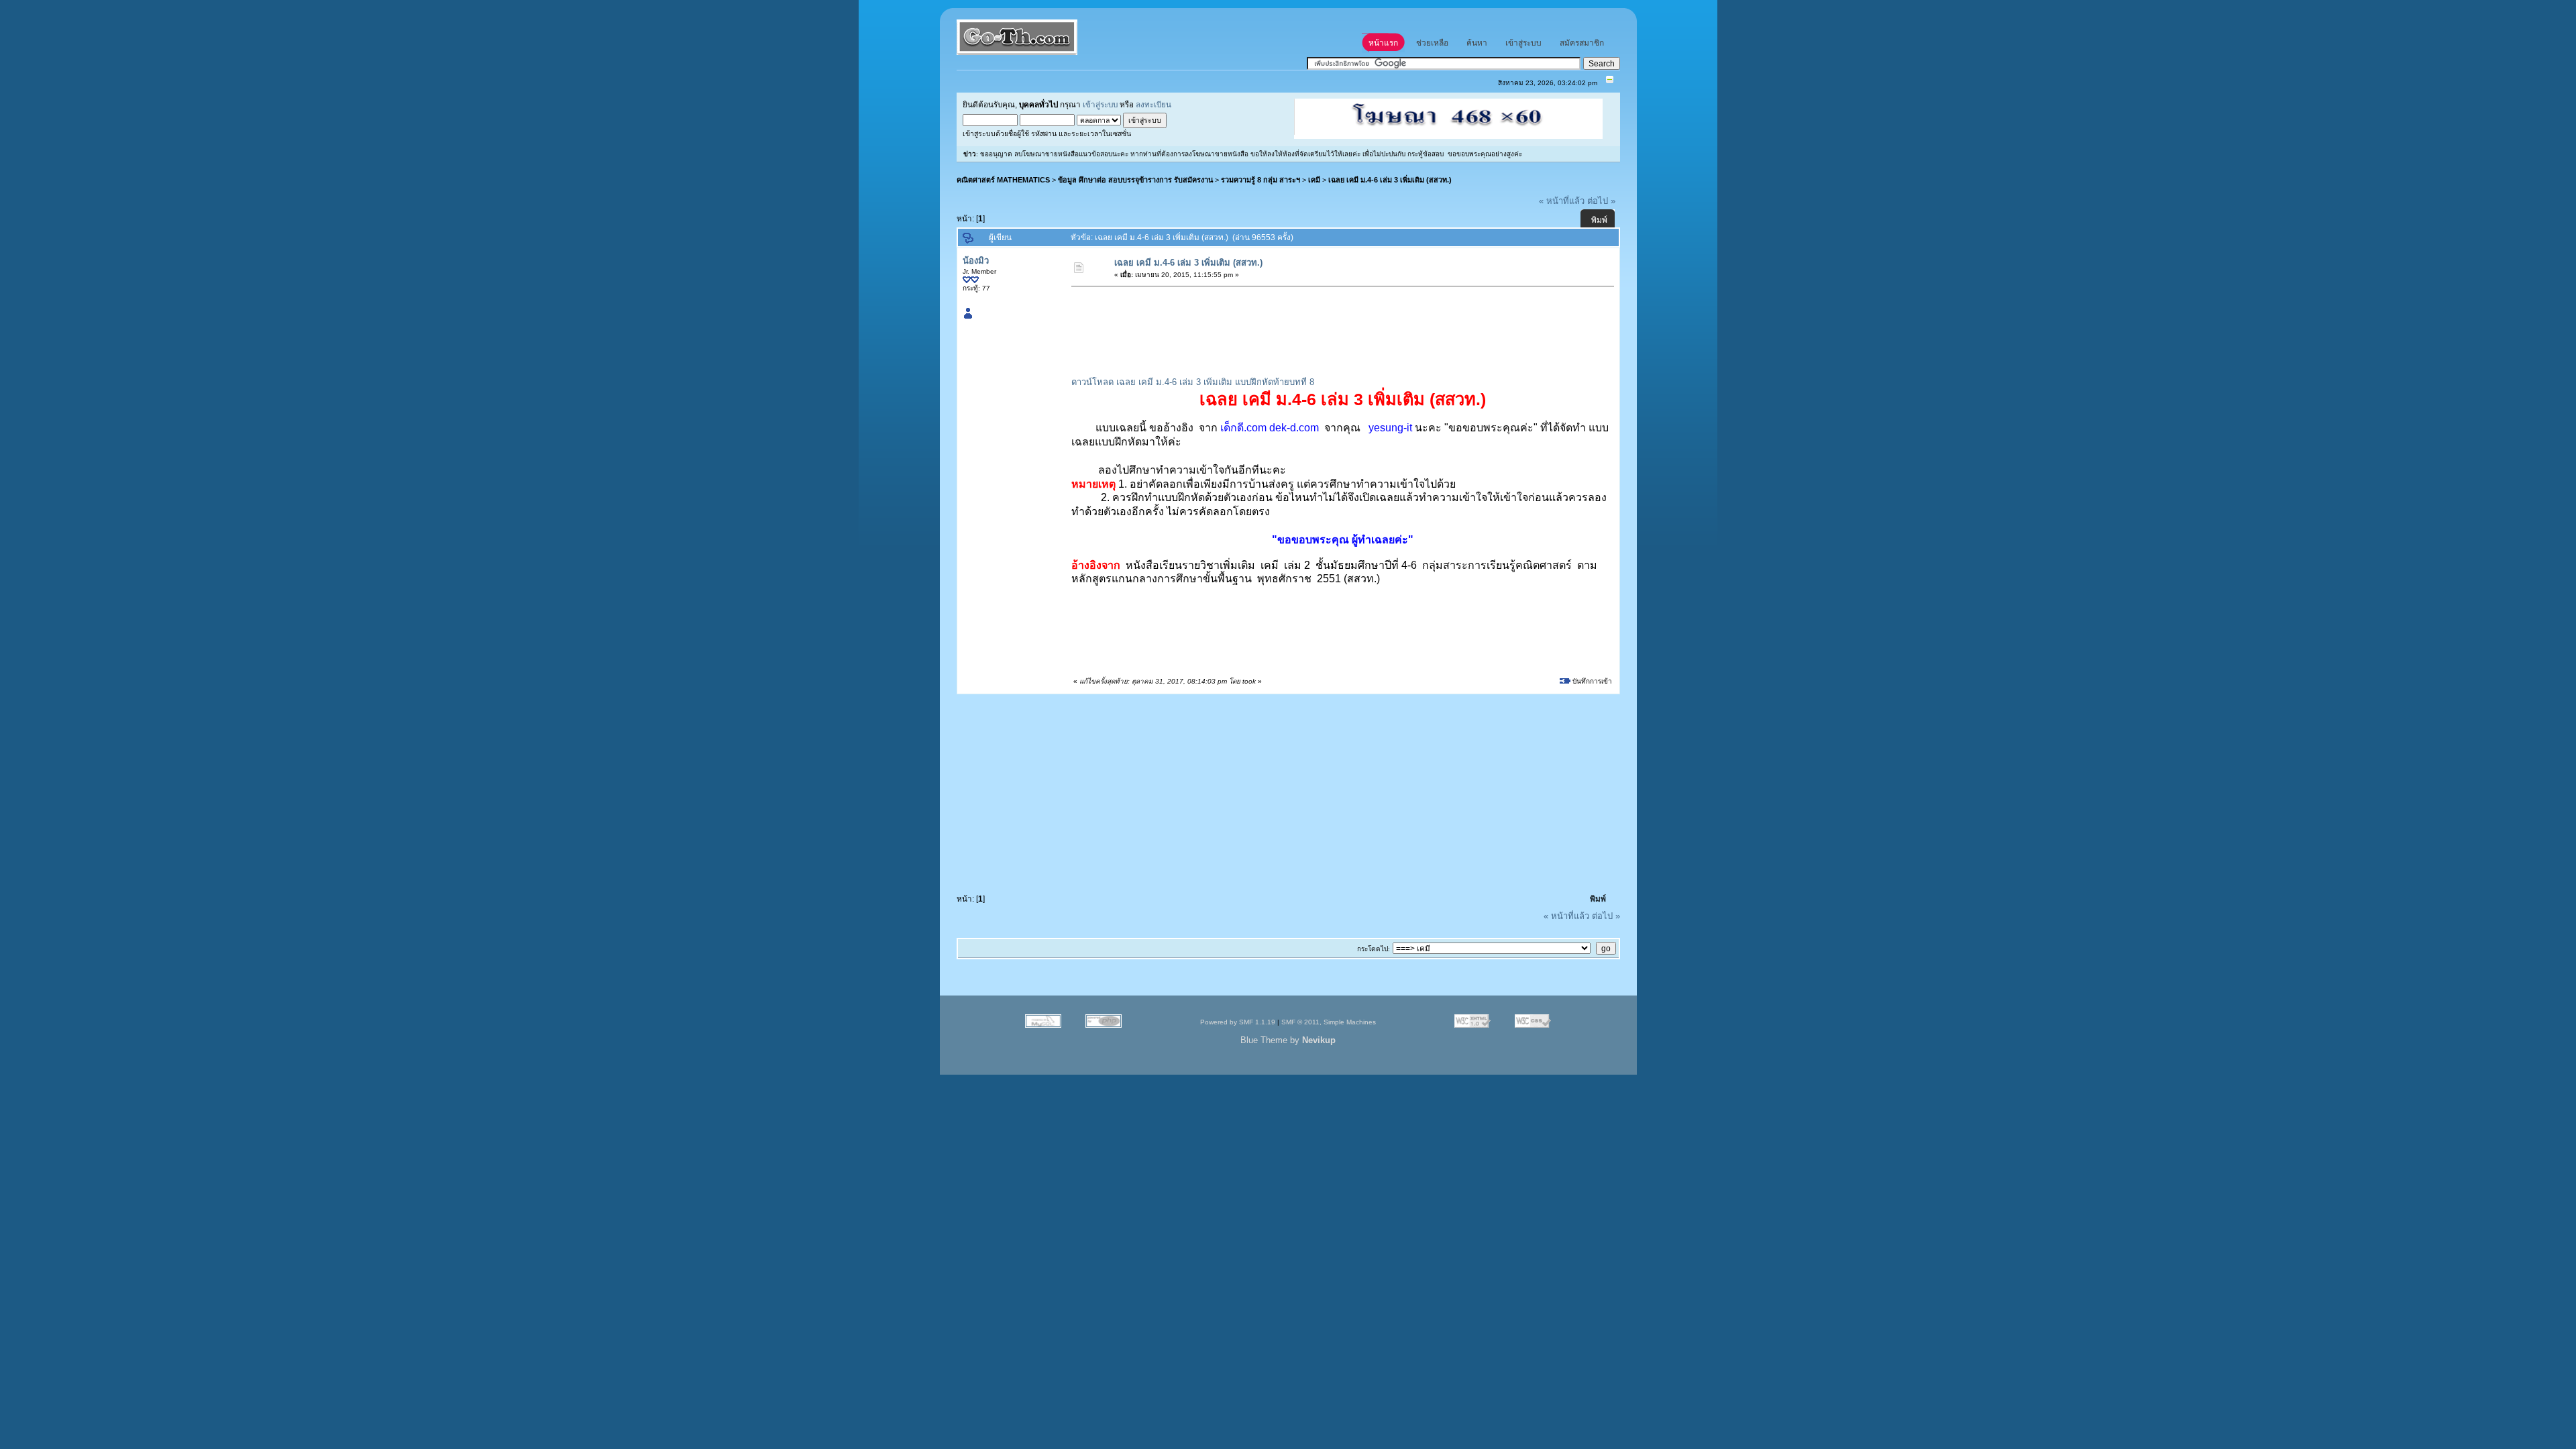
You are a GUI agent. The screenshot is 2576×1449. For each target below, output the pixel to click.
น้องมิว (976, 261)
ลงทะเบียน (1153, 104)
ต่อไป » (1601, 201)
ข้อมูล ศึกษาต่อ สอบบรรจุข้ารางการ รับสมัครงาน (1135, 180)
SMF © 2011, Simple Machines (1329, 1022)
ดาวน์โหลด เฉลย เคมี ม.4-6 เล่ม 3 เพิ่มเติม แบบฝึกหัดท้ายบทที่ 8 (1193, 382)
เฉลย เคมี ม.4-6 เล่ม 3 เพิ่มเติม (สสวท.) (1390, 180)
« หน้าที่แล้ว (1562, 201)
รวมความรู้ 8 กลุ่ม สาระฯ (1260, 180)
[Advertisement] (1317, 323)
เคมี (1314, 180)
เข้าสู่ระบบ (1100, 104)
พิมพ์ (1599, 220)
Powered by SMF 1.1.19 (1238, 1022)
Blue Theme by (1288, 1040)
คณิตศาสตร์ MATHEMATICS (1003, 180)
